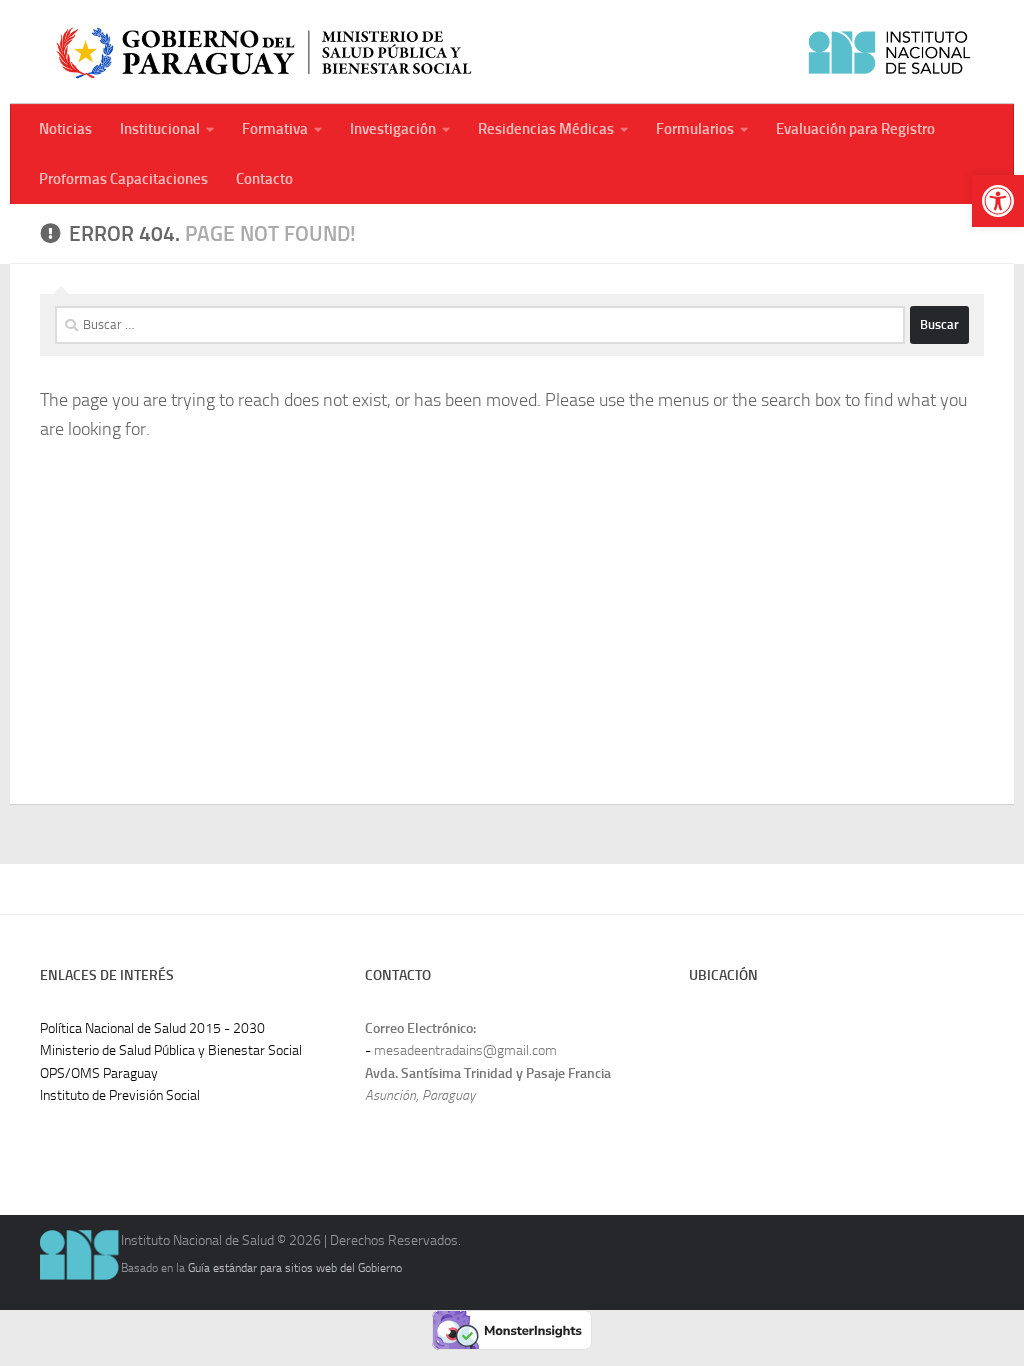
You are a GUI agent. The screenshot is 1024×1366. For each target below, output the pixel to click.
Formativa (275, 129)
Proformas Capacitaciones (123, 179)
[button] (998, 201)
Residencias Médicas (546, 129)
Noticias (65, 129)
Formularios (695, 129)
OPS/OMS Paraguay (99, 1073)
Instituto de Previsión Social (120, 1095)
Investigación (393, 129)
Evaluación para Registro (855, 129)
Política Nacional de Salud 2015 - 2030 (152, 1028)
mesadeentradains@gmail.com (465, 1050)
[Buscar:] (480, 325)
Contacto (264, 179)
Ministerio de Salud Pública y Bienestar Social (171, 1050)
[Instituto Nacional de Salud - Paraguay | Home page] (512, 52)
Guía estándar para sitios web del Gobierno (295, 1267)
